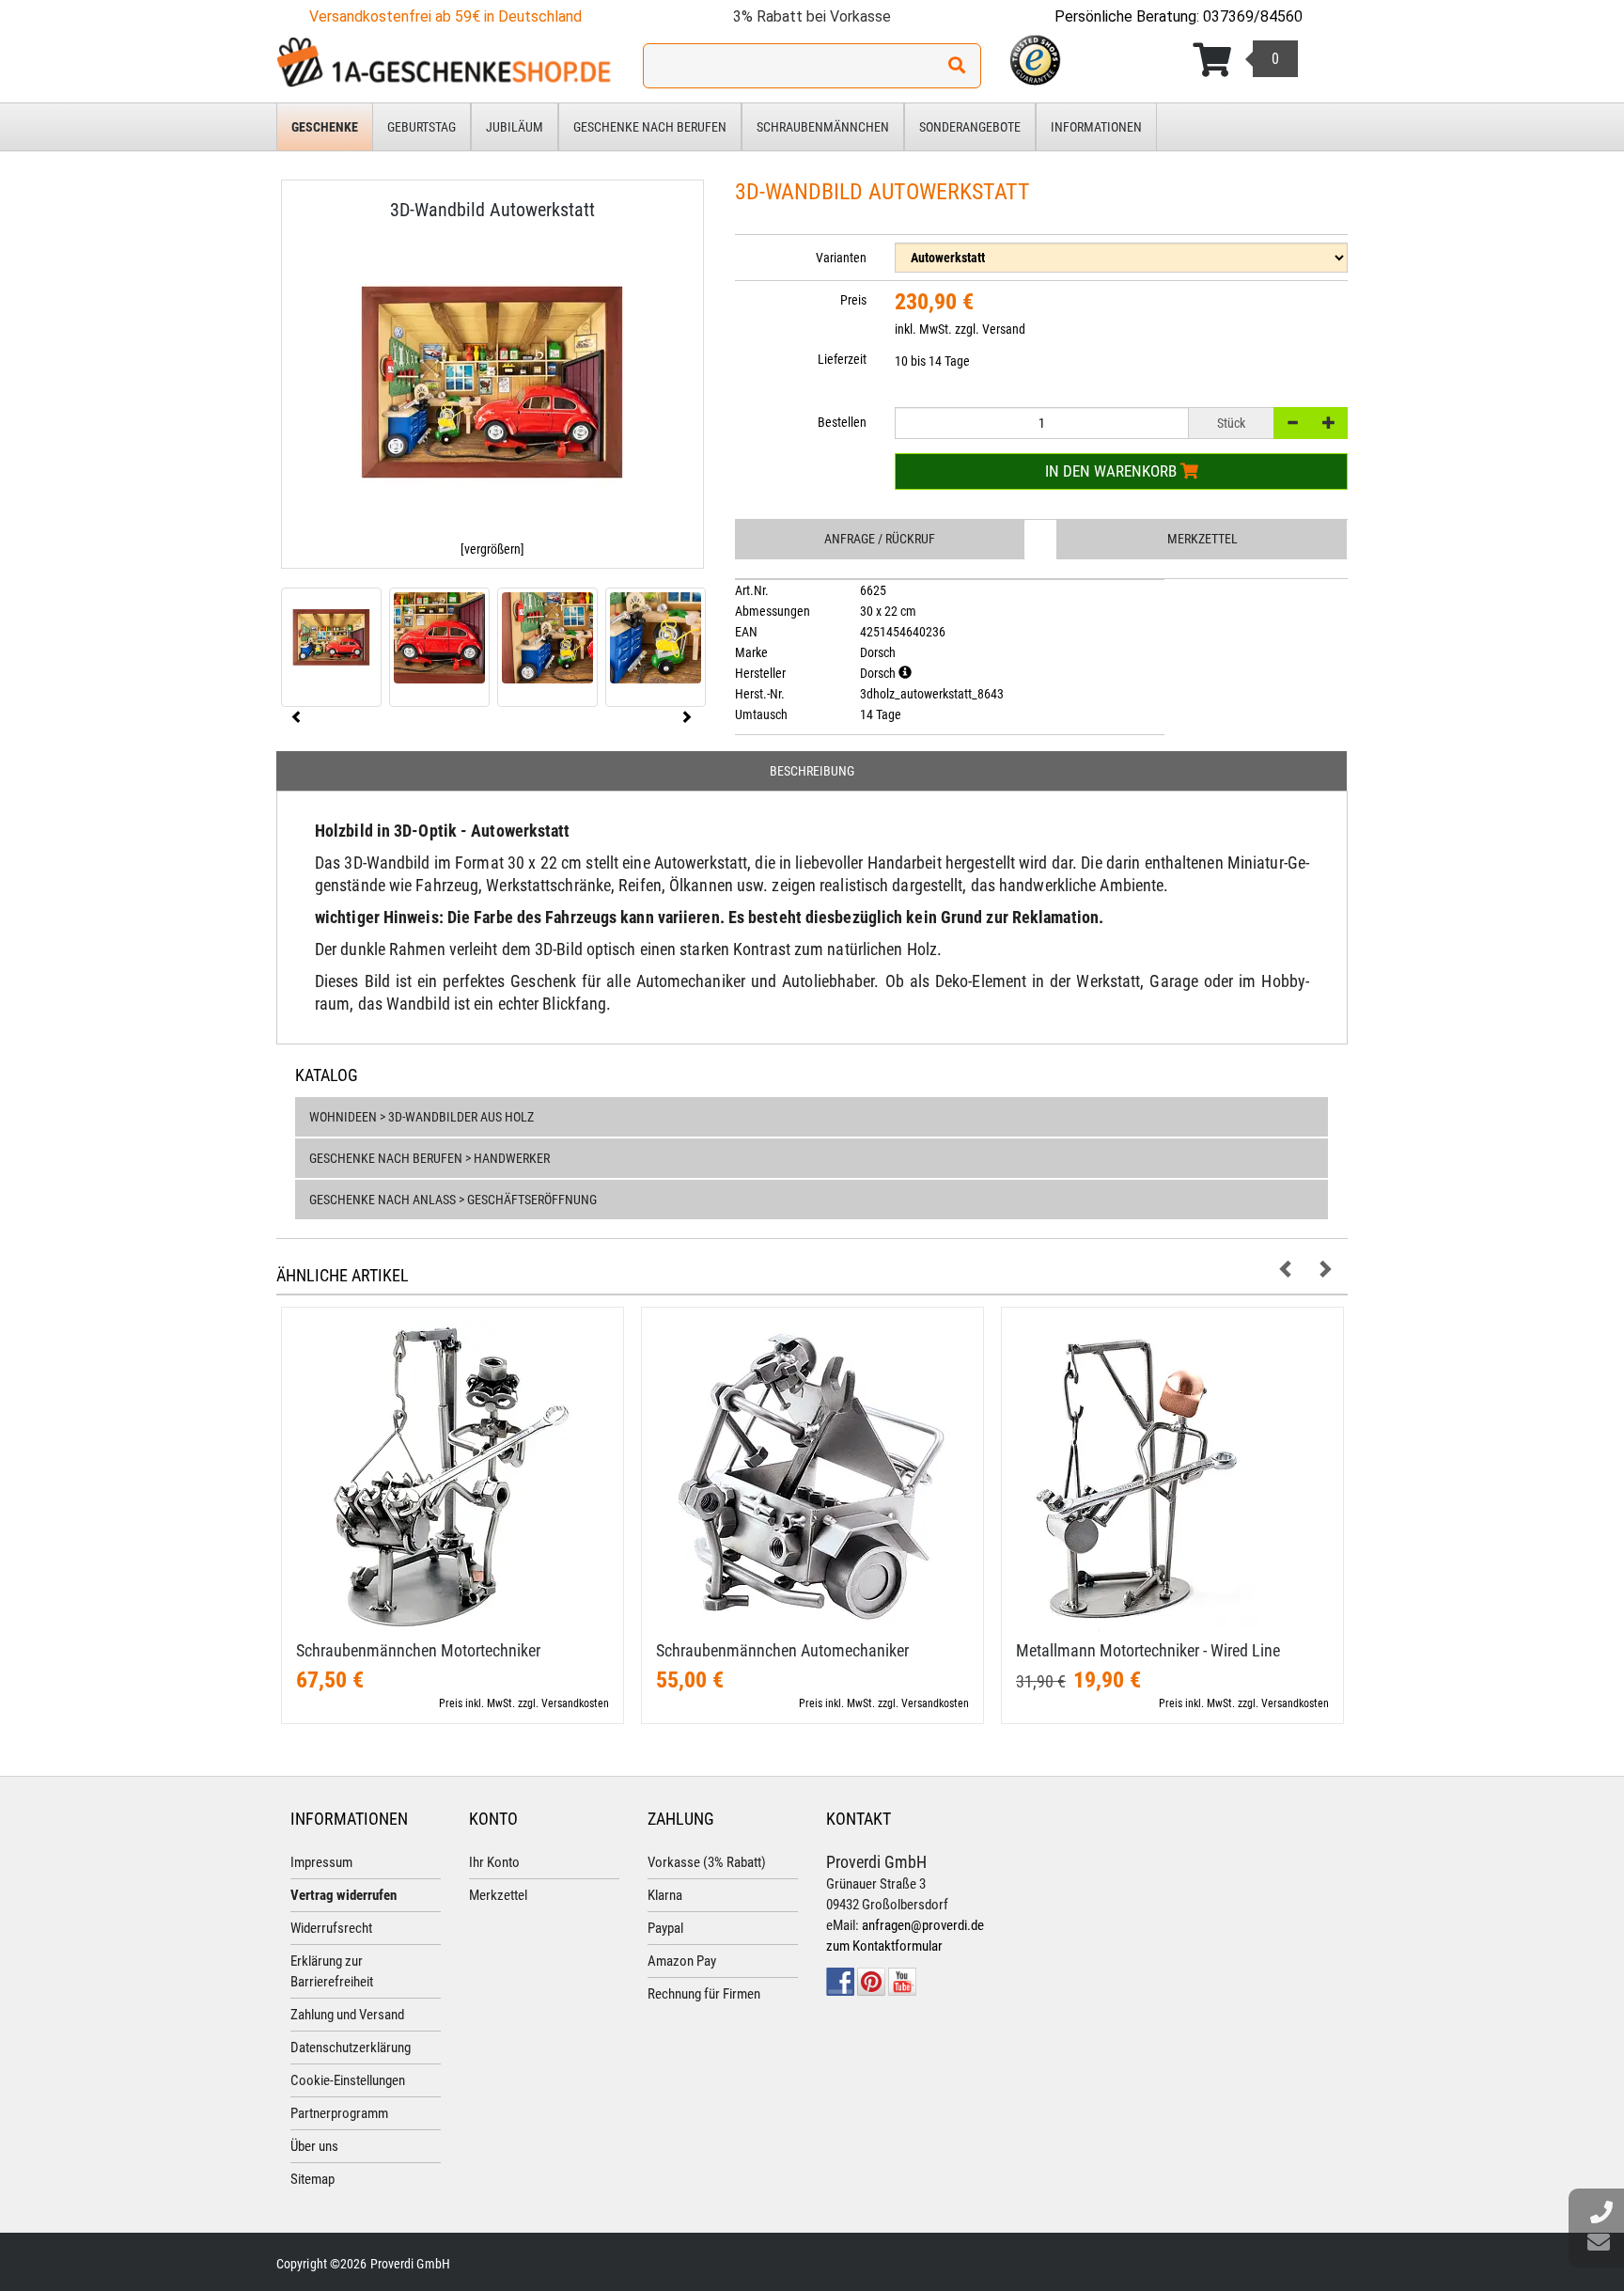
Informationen (1096, 127)
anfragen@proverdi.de (923, 1925)
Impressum (321, 1862)
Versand (1004, 329)
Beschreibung (812, 771)
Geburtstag (422, 127)
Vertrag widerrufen (344, 1895)
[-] (1292, 423)
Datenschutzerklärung (351, 2048)
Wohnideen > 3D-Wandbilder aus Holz (422, 1117)
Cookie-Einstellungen (348, 2080)
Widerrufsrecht (331, 1928)
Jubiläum (515, 127)
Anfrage (880, 539)
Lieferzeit (842, 359)
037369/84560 (1253, 16)
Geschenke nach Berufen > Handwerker (429, 1158)
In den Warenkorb (1113, 471)
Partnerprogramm (339, 2113)
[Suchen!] (957, 66)
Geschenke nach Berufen (650, 127)
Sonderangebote (970, 127)
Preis (853, 300)
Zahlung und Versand (347, 2015)
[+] (1329, 423)
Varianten (841, 258)
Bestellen (842, 422)
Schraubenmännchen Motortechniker (418, 1650)
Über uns (314, 2146)
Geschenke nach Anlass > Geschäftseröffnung (453, 1200)
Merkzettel (1202, 539)
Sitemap (312, 2179)
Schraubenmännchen (823, 127)
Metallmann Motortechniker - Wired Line (1148, 1650)
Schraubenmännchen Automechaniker (782, 1650)
